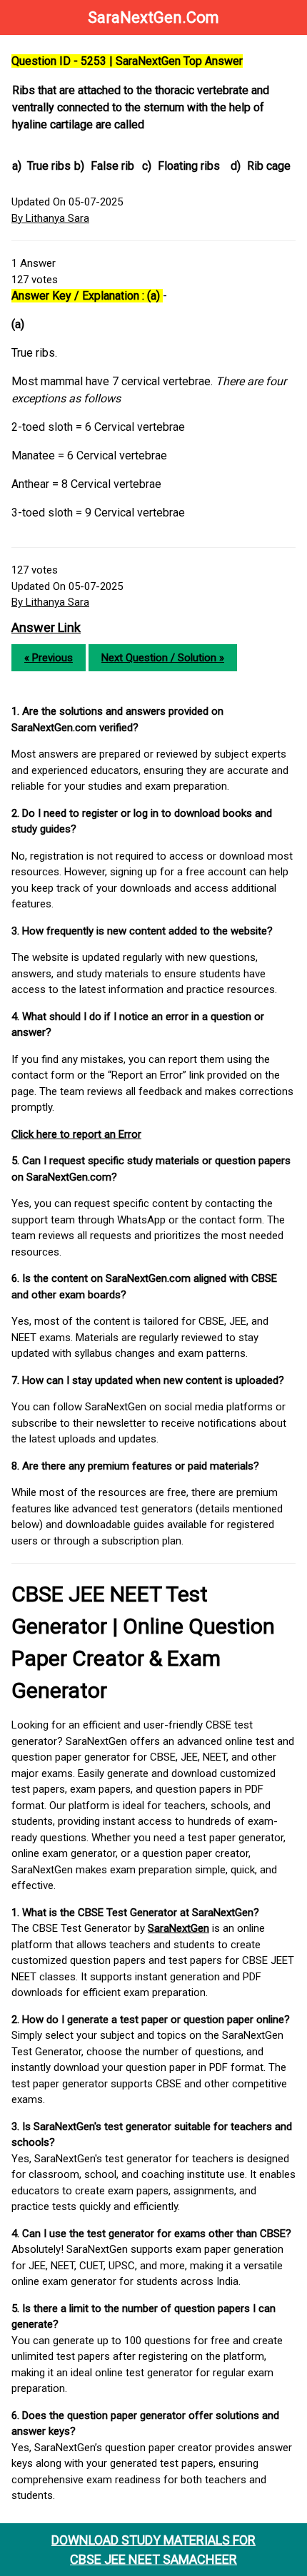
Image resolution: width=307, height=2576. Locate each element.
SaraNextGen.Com (153, 17)
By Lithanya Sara (50, 218)
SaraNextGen (178, 1928)
